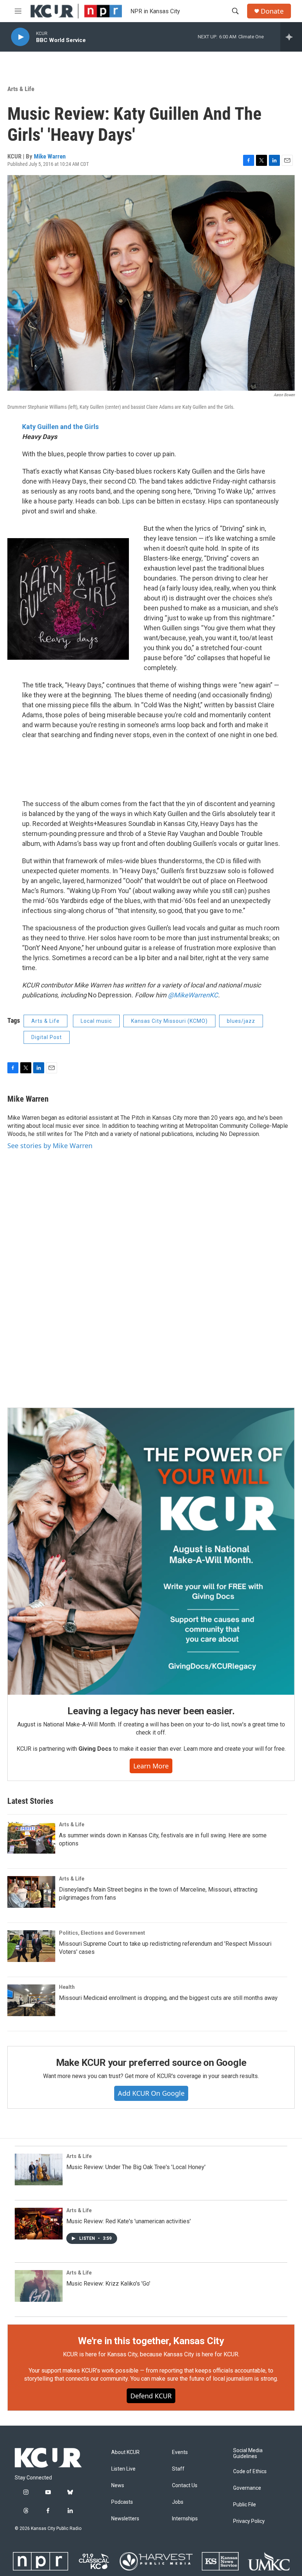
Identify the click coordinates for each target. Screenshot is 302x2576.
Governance (247, 2488)
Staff (178, 2469)
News (118, 2486)
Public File (245, 2505)
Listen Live (123, 2469)
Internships (185, 2519)
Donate (272, 11)
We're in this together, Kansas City (151, 2341)
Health (67, 1987)
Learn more (151, 1766)
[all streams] (291, 37)
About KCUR (125, 2452)
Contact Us (185, 2486)
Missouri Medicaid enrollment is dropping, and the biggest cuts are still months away (168, 1998)
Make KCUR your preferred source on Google (151, 2063)
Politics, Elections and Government (102, 1933)
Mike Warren (50, 156)
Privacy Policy (249, 2521)
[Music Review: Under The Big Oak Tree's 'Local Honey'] (39, 2169)
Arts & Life (21, 89)
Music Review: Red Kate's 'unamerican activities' (129, 2221)
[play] (20, 37)
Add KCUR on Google (151, 2093)
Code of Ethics (250, 2472)
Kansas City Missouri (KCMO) (169, 1021)
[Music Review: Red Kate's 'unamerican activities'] (39, 2224)
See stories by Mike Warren (50, 1146)
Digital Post (47, 1037)
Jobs (178, 2502)
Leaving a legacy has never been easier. (151, 1711)
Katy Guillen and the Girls (60, 427)
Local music (96, 1021)
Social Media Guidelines (248, 2453)
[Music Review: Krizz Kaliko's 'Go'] (39, 2286)
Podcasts (122, 2502)
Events (180, 2452)
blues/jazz (241, 1021)
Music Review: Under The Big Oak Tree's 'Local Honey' (136, 2167)
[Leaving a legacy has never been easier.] (151, 1551)
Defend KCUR (151, 2396)
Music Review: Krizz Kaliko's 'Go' (108, 2284)
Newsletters (125, 2519)
